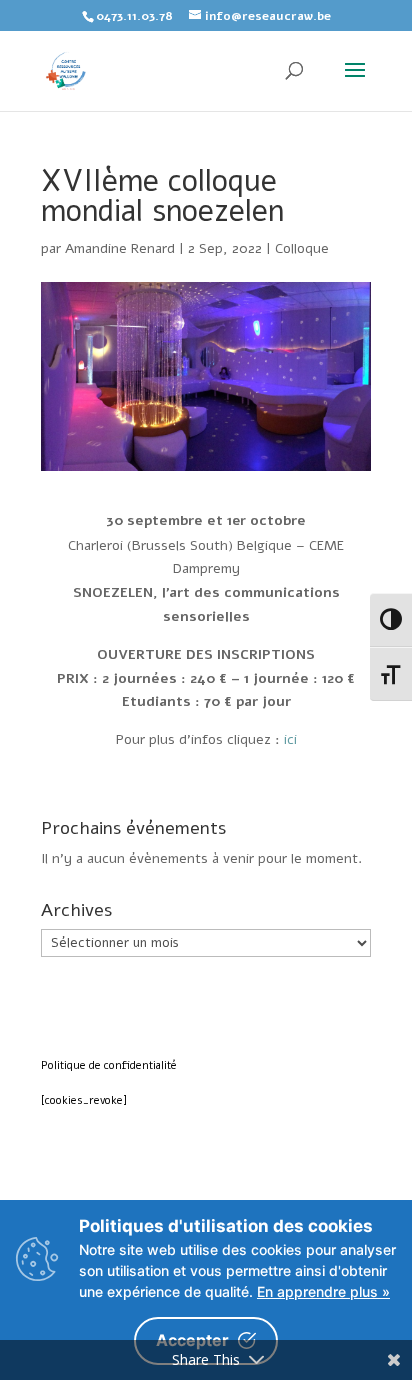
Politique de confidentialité (109, 1065)
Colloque (302, 248)
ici (290, 739)
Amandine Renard (120, 248)
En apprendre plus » (323, 1291)
